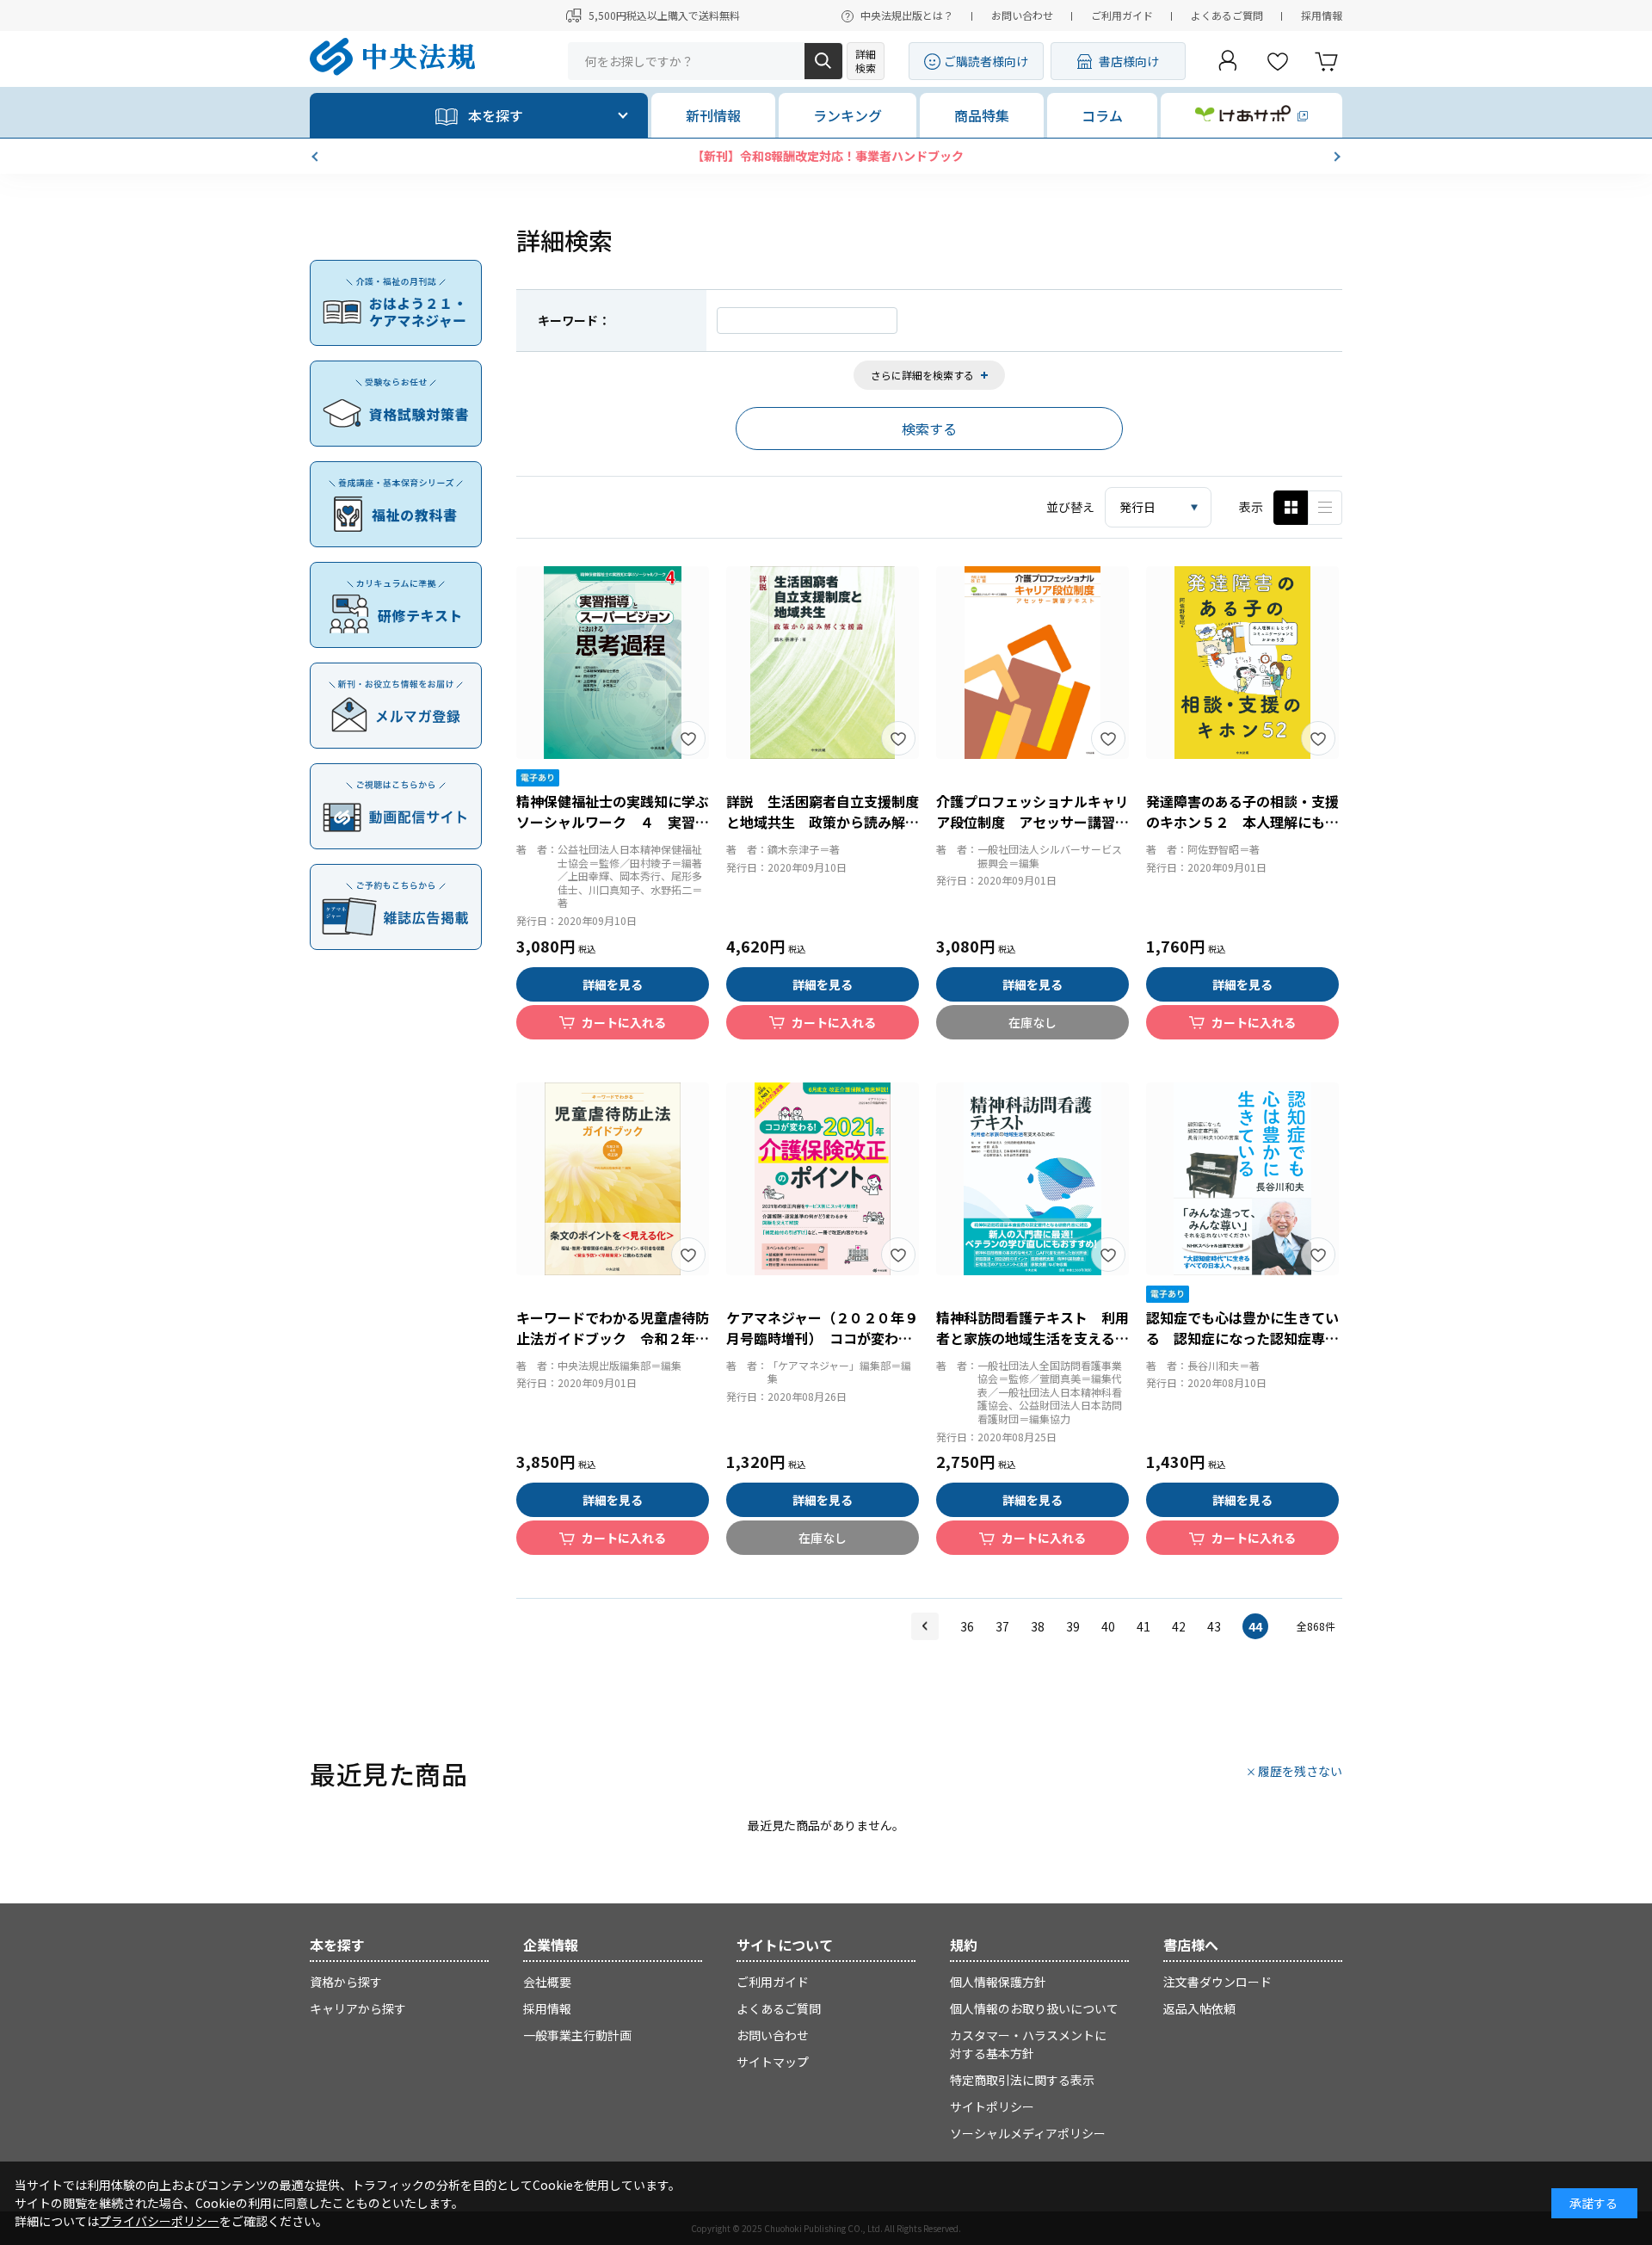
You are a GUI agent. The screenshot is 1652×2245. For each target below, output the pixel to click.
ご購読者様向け (986, 61)
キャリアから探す (358, 2008)
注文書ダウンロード (1217, 1982)
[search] (823, 61)
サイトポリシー (992, 2106)
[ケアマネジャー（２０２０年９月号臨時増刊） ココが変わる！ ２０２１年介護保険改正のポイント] (823, 1179)
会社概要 (547, 1982)
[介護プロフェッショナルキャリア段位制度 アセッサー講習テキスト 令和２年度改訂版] (1032, 663)
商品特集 (982, 115)
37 (1002, 1626)
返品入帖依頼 (1199, 2008)
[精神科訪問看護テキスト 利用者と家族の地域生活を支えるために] (1032, 1179)
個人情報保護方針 (998, 1982)
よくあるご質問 (1227, 15)
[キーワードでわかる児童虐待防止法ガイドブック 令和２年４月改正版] (613, 1179)
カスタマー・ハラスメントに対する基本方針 (1028, 2044)
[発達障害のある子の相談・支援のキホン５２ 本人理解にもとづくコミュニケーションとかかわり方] (1242, 663)
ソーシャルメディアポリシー (1028, 2133)
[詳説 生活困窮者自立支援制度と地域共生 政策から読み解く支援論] (823, 663)
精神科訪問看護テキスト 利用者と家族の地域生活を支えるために (1032, 1338)
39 (1073, 1626)
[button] (317, 157)
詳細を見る (613, 984)
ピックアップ (1325, 508)
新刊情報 (713, 115)
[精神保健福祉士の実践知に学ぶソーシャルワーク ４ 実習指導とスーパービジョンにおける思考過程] (613, 663)
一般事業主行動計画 (577, 2035)
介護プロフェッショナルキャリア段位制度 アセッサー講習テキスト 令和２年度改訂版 (1032, 822)
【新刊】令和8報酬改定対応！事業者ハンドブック (826, 156)
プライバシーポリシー (159, 2221)
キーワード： (574, 320)
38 (1038, 1626)
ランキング (848, 115)
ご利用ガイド (1122, 15)
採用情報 (1322, 15)
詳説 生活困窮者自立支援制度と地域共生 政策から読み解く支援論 (823, 822)
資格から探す (346, 1982)
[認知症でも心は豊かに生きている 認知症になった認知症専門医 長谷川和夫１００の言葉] (1242, 1179)
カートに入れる (624, 1022)
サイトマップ (773, 2062)
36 (967, 1626)
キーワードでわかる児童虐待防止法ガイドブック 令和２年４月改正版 (613, 1338)
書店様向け (1129, 61)
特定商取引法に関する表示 (1022, 2080)
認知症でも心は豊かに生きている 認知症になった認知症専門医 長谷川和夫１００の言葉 (1242, 1338)
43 (1214, 1626)
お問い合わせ (1022, 15)
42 (1179, 1626)
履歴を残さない (1300, 1771)
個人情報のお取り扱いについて (1034, 2008)
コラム (1102, 115)
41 (1143, 1626)
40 (1108, 1626)
